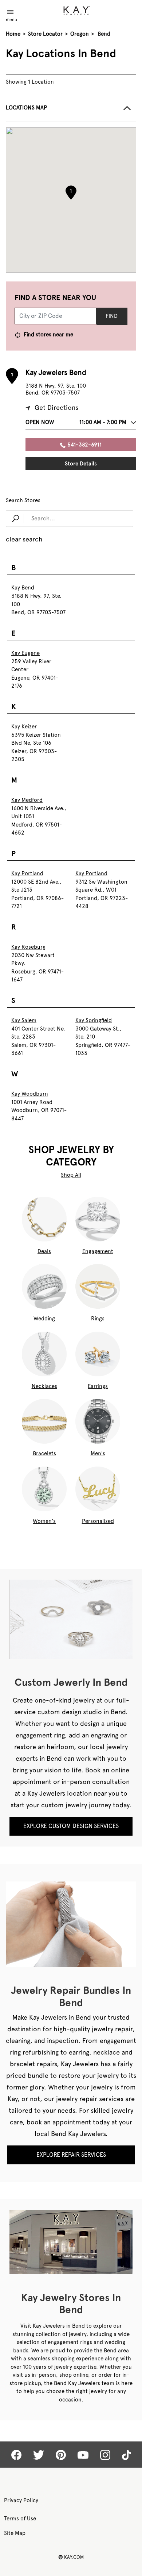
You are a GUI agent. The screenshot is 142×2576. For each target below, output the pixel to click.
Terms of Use (20, 2519)
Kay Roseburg (28, 947)
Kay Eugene (25, 653)
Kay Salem (24, 1020)
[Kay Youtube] (83, 2455)
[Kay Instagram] (105, 2455)
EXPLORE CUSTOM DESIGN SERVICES (71, 1826)
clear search (24, 539)
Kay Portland (27, 873)
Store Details (81, 464)
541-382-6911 (84, 445)
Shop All (71, 1175)
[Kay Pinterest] (61, 2455)
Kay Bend (23, 588)
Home (13, 34)
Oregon (80, 34)
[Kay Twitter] (39, 2455)
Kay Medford (27, 800)
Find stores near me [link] (48, 335)
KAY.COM (71, 2557)
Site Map (15, 2533)
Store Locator (45, 34)
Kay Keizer (24, 727)
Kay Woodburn (30, 1094)
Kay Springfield (94, 1020)
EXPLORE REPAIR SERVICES (71, 2155)
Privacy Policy (21, 2500)
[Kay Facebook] (16, 2455)
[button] (71, 113)
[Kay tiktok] (127, 2455)
